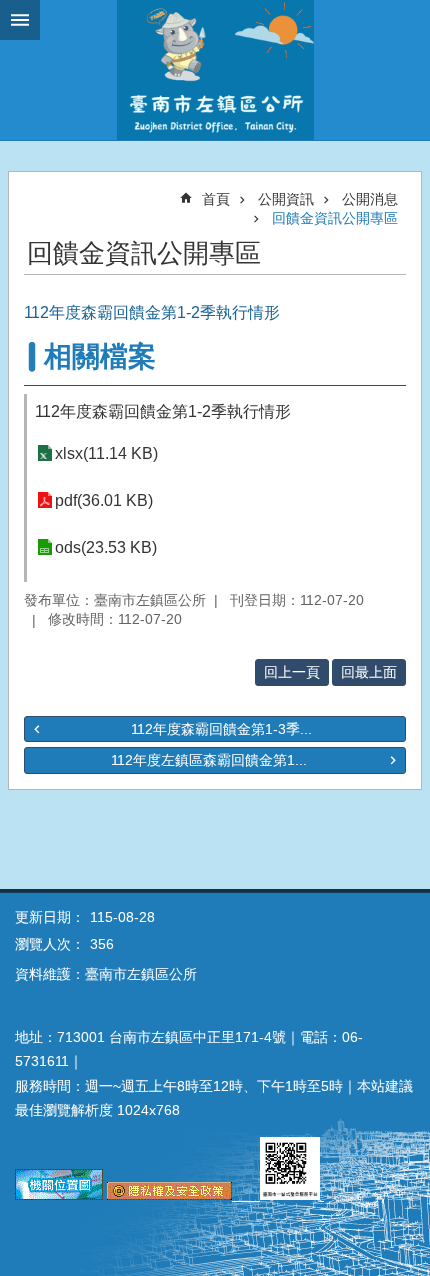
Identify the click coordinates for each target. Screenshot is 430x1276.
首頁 (216, 199)
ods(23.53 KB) (106, 547)
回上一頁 (292, 672)
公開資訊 (286, 199)
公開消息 (370, 199)
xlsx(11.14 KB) (106, 453)
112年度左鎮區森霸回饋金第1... (209, 760)
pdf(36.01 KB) (104, 500)
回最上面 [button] (369, 672)
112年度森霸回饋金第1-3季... (221, 729)
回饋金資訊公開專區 (335, 218)
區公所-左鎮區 (215, 70)
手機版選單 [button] (20, 20)
